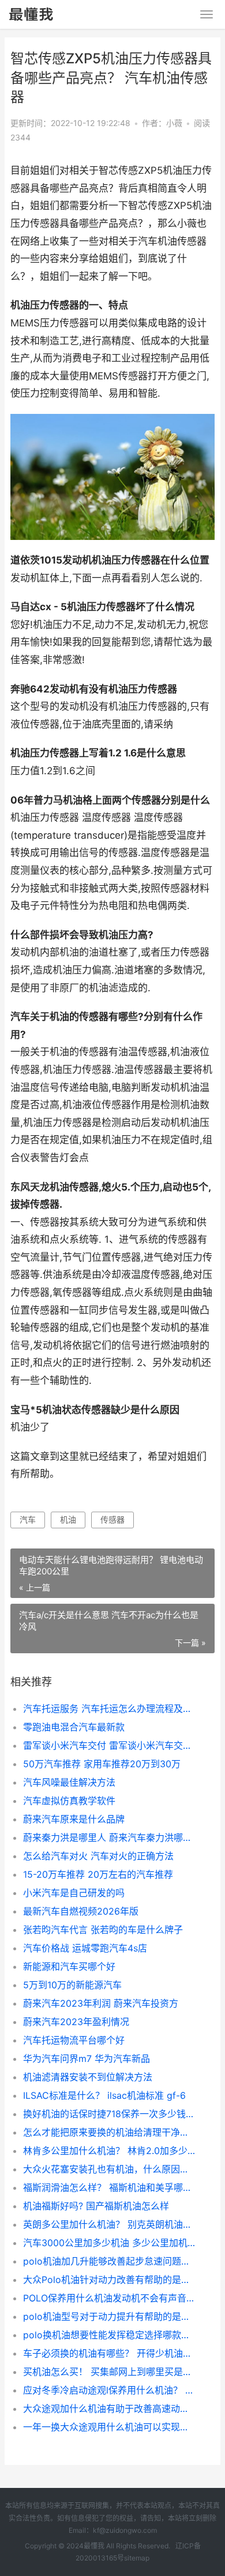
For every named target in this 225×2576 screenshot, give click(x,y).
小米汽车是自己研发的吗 (74, 1893)
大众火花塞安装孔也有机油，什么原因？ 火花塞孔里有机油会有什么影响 (109, 2169)
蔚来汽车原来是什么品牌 (74, 1819)
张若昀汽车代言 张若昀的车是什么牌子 (103, 1930)
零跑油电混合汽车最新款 (74, 1727)
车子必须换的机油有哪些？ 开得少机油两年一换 (109, 2353)
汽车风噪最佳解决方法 (69, 1782)
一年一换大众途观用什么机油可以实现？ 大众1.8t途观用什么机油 (109, 2427)
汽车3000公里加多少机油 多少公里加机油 (109, 2243)
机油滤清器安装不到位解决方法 (88, 2077)
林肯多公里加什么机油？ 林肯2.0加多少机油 (109, 2151)
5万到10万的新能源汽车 (72, 1985)
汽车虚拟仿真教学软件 (69, 1801)
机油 (68, 1519)
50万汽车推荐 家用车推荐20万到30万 (102, 1764)
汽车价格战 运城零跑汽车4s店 (85, 1948)
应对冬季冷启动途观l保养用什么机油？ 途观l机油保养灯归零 (109, 2390)
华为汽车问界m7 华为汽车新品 (87, 2058)
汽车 (28, 1519)
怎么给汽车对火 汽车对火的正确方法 (98, 1856)
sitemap (137, 2558)
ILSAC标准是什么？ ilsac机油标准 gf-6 (104, 2095)
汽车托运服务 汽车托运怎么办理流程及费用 (109, 1709)
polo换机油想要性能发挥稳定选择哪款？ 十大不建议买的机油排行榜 (109, 2335)
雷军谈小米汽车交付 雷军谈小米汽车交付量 (109, 1745)
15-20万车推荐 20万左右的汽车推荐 (98, 1874)
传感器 (112, 1519)
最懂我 (94, 2546)
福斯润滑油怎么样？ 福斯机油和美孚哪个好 (109, 2187)
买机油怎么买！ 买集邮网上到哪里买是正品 (109, 2372)
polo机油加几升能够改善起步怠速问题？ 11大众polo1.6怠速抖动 (109, 2261)
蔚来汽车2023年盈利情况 (76, 2022)
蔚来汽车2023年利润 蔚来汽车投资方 (101, 2003)
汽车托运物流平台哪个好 (74, 2040)
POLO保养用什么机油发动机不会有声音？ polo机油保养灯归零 (109, 2298)
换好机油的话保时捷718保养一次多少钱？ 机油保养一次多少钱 (109, 2114)
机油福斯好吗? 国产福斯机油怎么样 (96, 2206)
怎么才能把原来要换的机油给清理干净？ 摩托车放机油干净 (109, 2132)
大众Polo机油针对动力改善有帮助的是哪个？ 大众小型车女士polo (109, 2280)
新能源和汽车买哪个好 (69, 1966)
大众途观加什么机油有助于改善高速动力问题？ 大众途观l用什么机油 (109, 2408)
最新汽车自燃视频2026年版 (81, 1911)
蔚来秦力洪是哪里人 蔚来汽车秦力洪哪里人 (109, 1837)
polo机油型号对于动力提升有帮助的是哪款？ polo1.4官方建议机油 (109, 2316)
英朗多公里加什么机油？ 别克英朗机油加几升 (109, 2224)
